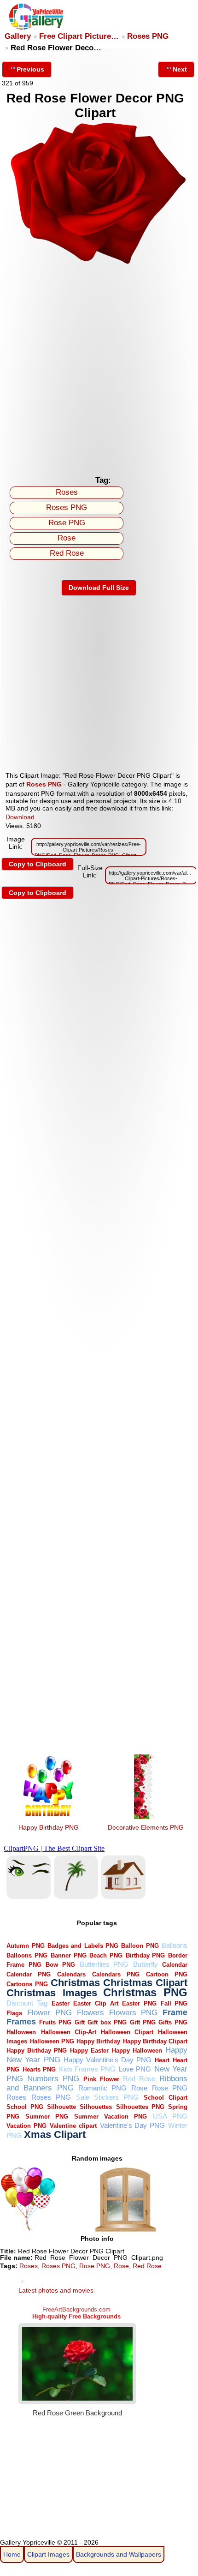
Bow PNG (60, 1965)
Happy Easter (89, 2051)
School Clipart (166, 2098)
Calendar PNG (29, 1974)
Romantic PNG (102, 2088)
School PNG (25, 2107)
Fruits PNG (55, 2022)
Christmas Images (52, 1993)
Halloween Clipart (127, 2032)
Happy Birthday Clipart (155, 2041)
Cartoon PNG (167, 1974)
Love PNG (135, 2069)
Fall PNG (174, 2003)
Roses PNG (148, 36)
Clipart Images (48, 2554)
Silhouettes (96, 2107)
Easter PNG (139, 2003)
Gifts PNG (173, 2022)
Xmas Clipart (55, 2135)
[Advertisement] (99, 367)
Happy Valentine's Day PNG (108, 2060)
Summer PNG (47, 2117)
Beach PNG (106, 1955)
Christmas (75, 1983)
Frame (175, 2012)
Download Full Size (99, 588)
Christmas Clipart (145, 1983)
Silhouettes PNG (140, 2107)
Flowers (90, 2013)
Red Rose (67, 553)
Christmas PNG (145, 1993)
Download (20, 817)
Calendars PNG (116, 1974)
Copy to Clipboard (38, 864)
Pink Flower (101, 2079)
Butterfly (146, 1964)
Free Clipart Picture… (79, 36)
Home (12, 2554)
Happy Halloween (137, 2051)
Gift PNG (143, 2022)
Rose (67, 538)
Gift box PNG (107, 2022)
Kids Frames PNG (87, 2069)
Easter (61, 2003)
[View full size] (99, 263)
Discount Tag (27, 2003)
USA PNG (170, 2116)
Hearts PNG (39, 2069)
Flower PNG (49, 2013)
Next (180, 69)
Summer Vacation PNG (111, 2117)
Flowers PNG (134, 2013)
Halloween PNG (52, 2041)
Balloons (175, 1945)
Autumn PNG (25, 1946)
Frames (21, 2021)
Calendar (175, 1965)
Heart (162, 2060)
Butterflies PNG (104, 1964)
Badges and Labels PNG (83, 1946)
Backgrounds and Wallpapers (119, 2554)
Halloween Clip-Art (69, 2032)
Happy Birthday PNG (49, 1827)
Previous (30, 69)
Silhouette (61, 2107)
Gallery (18, 36)
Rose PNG (67, 523)
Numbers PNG (53, 2079)
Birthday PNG (146, 1955)
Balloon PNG (140, 1946)
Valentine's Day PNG (133, 2125)
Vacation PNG (26, 2126)
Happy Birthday (98, 2041)
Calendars (71, 1974)
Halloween (21, 2032)
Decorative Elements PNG (146, 1827)
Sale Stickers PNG (107, 2097)
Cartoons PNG (27, 1984)
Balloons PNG (27, 1955)
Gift (80, 2022)
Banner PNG (69, 1955)
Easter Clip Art (96, 2003)
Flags (14, 2013)
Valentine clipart (73, 2126)
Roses (67, 492)
